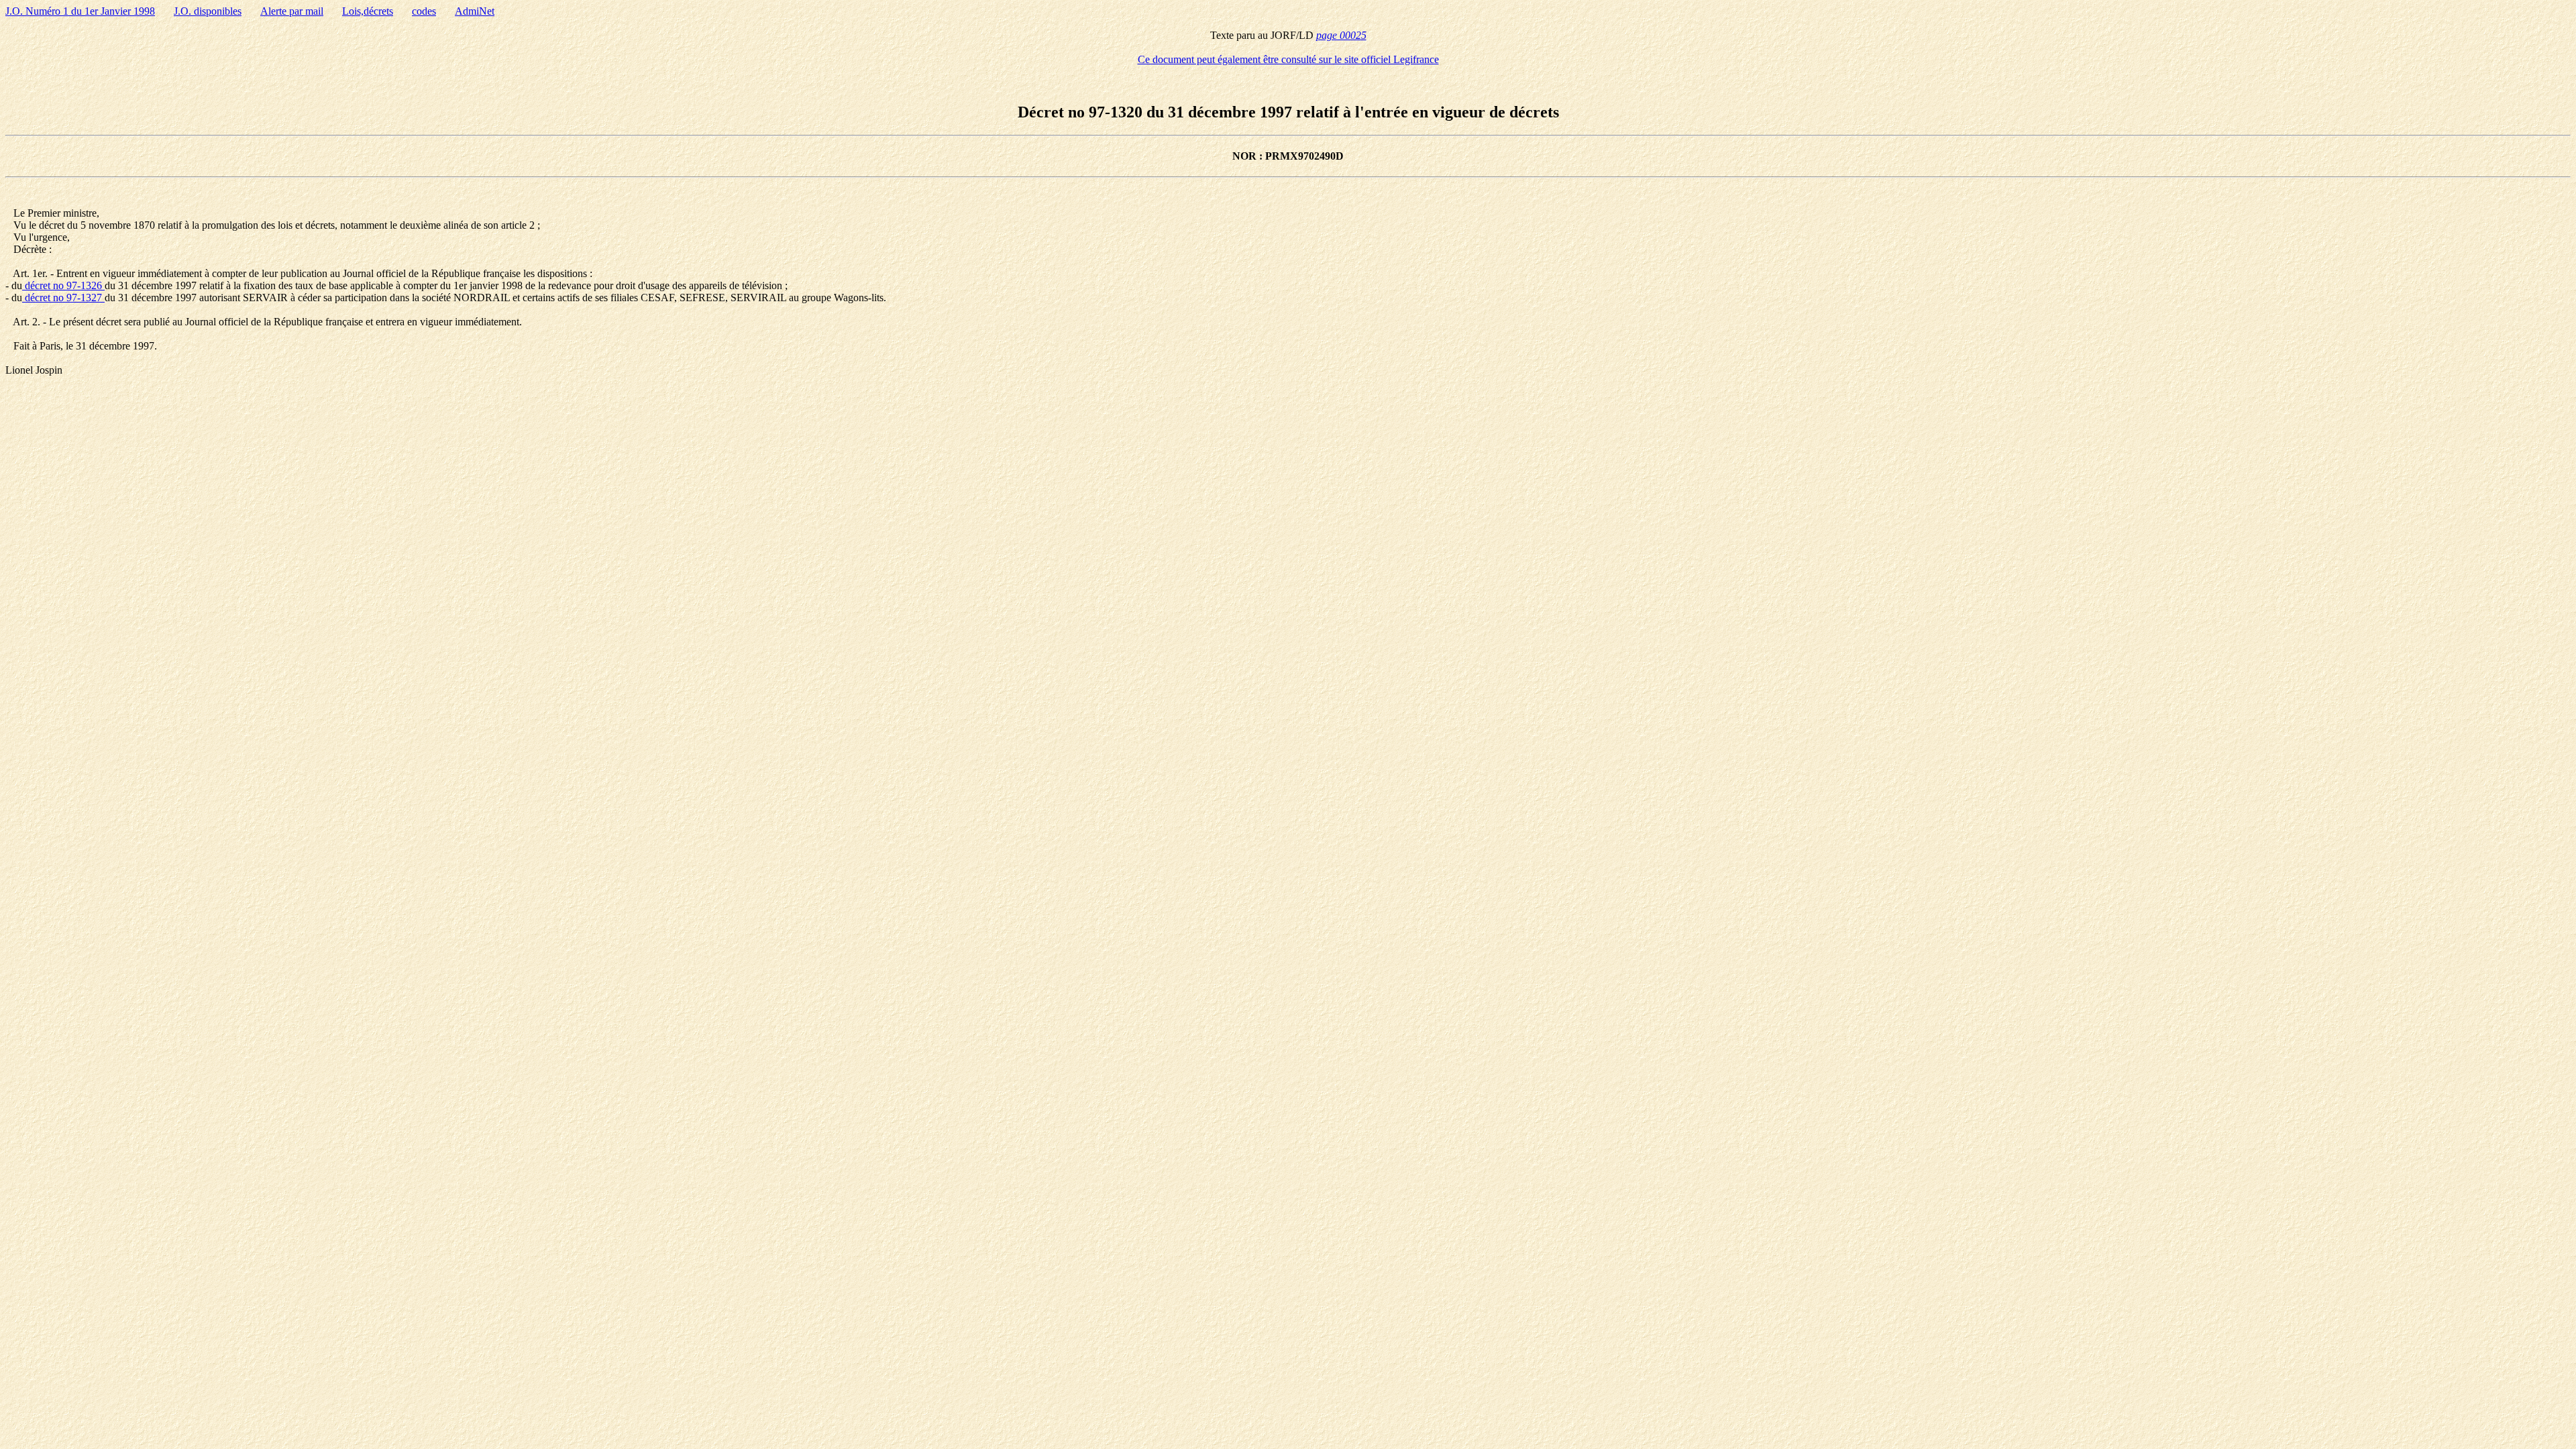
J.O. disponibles (208, 11)
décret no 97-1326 (63, 285)
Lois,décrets (368, 11)
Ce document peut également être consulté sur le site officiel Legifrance (1288, 59)
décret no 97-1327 (63, 298)
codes (424, 11)
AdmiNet (475, 11)
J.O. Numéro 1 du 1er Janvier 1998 (80, 11)
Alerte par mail (292, 11)
